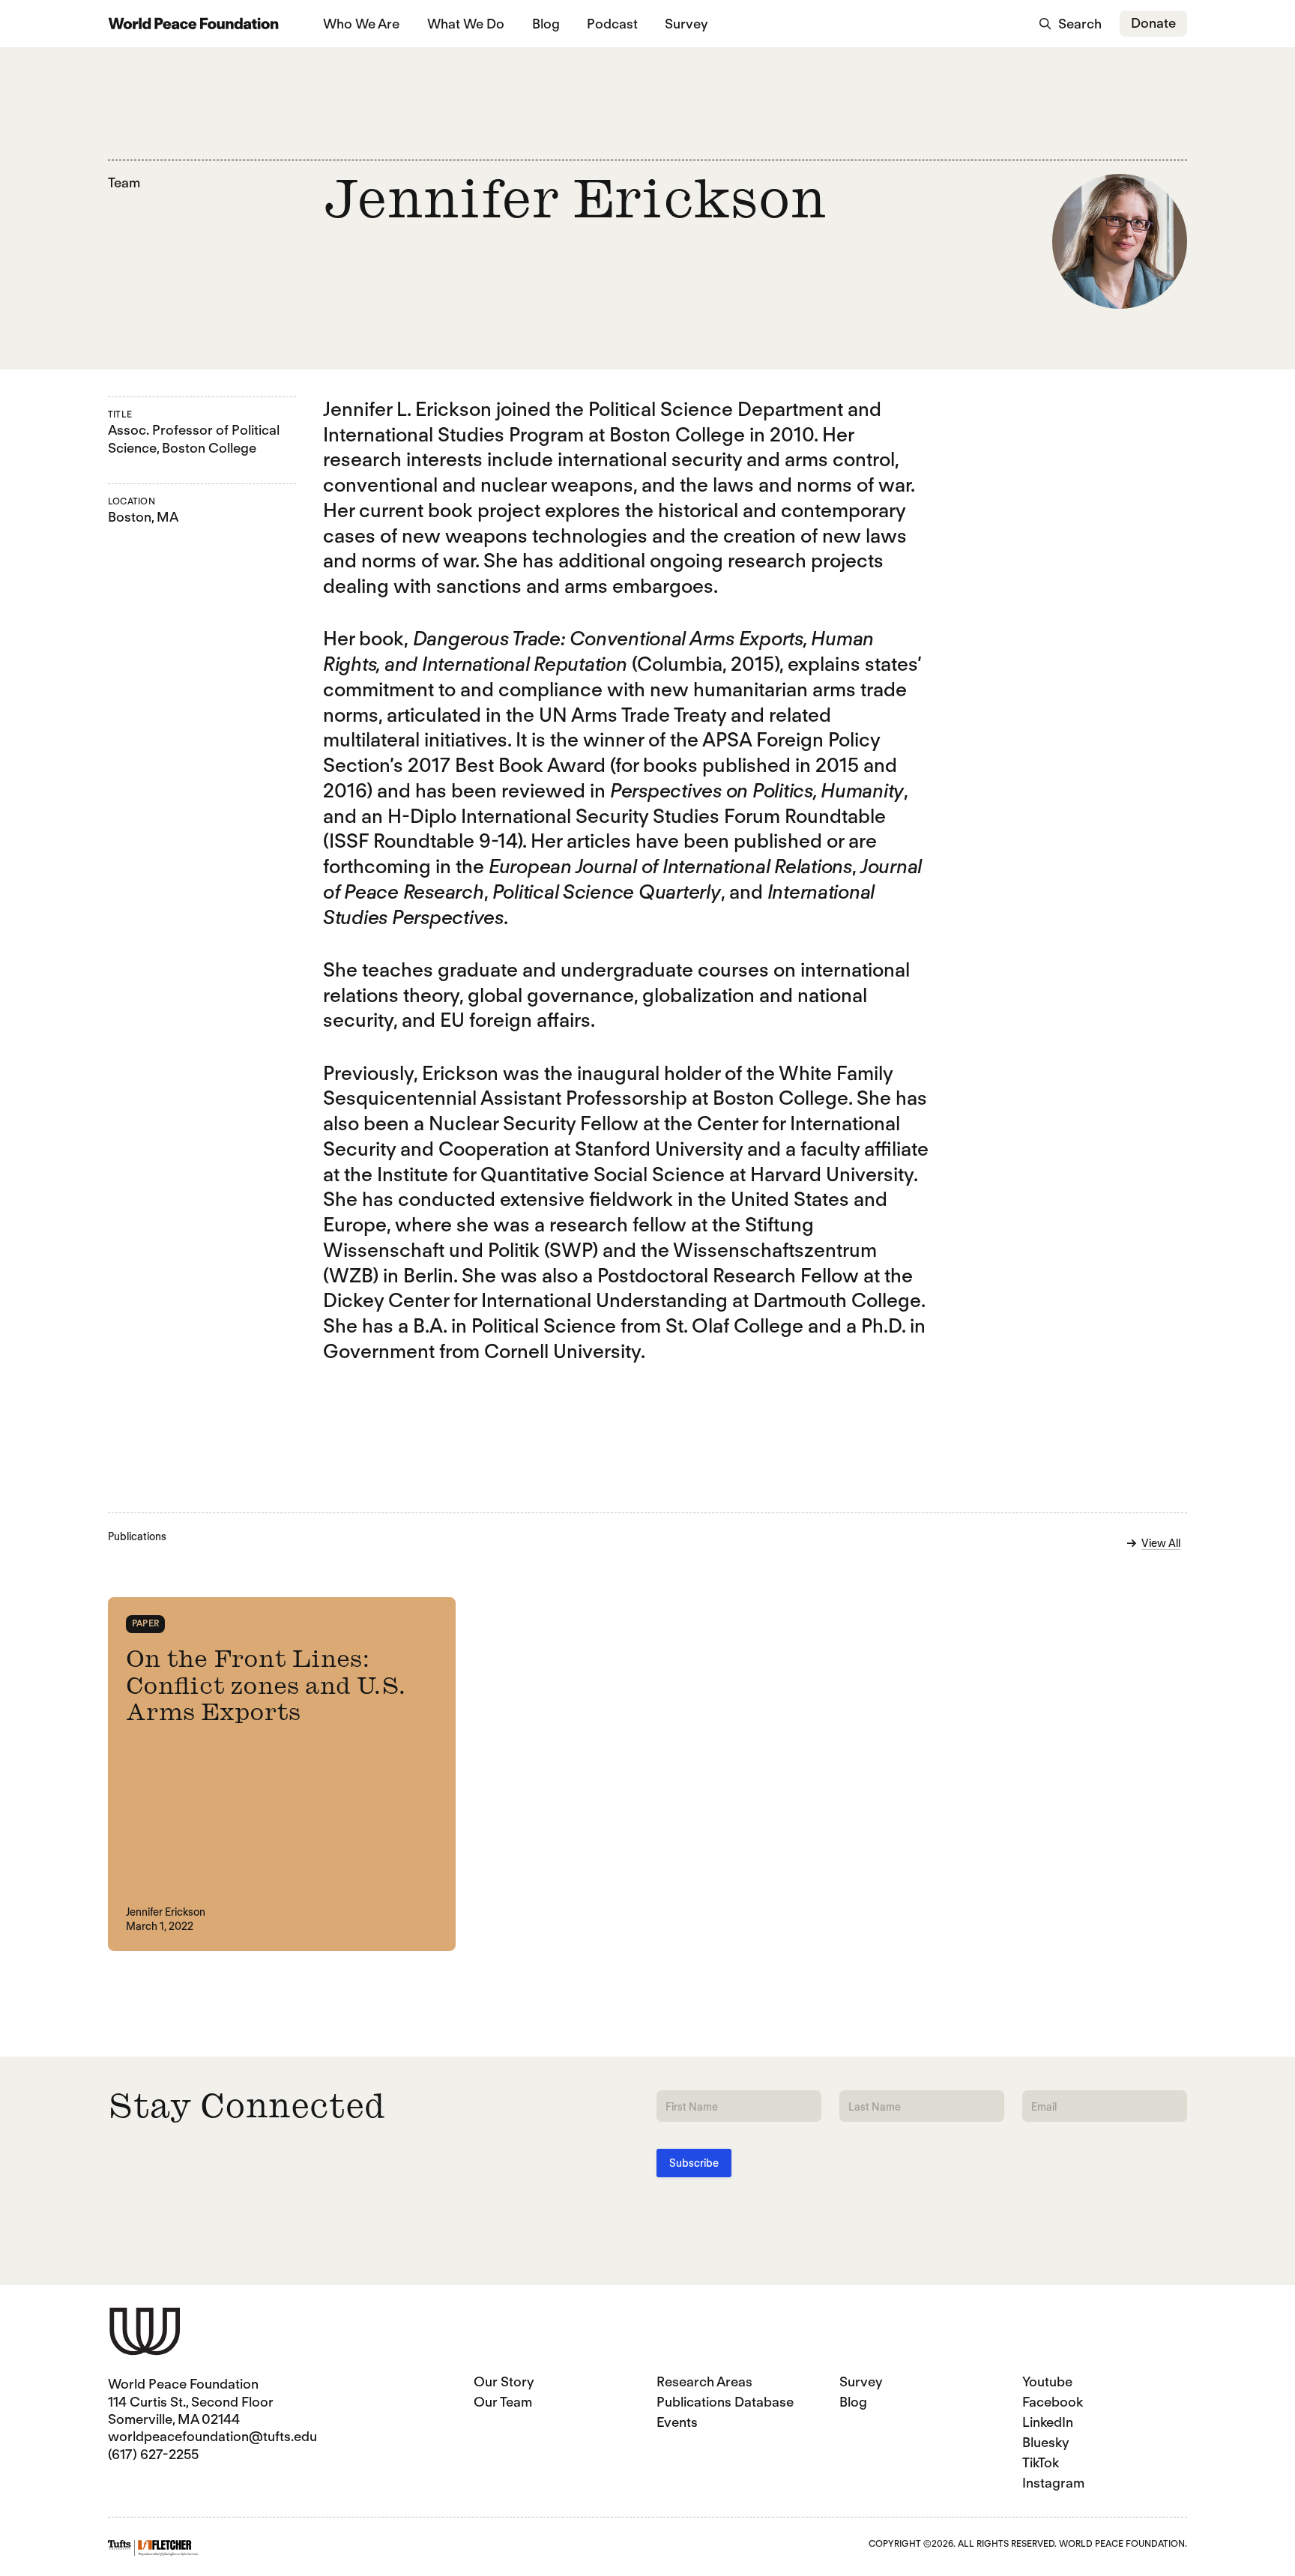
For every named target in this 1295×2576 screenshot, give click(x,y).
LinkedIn (1048, 2422)
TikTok (1041, 2462)
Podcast (612, 24)
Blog (546, 24)
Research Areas (704, 2382)
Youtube (1047, 2382)
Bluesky (1046, 2442)
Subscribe (694, 2163)
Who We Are (361, 24)
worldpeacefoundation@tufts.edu (212, 2436)
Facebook (1053, 2402)
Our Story (504, 2382)
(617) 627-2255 (153, 2454)
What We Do (466, 24)
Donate (1153, 23)
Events (677, 2422)
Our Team (503, 2402)
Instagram (1053, 2483)
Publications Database (725, 2402)
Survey (686, 24)
